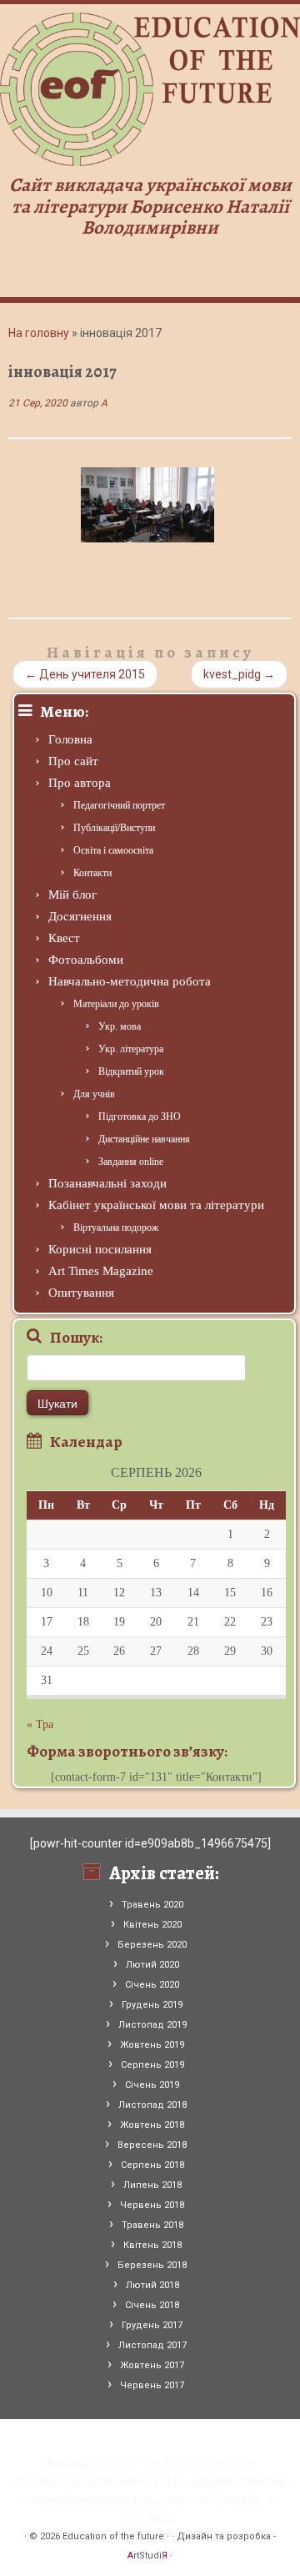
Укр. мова (120, 1026)
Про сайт (73, 761)
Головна (70, 739)
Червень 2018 (152, 2205)
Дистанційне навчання (144, 1139)
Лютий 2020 (152, 1965)
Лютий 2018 (152, 2285)
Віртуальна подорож (116, 1228)
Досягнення (80, 916)
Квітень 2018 (152, 2245)
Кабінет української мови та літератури (156, 1205)
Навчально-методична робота (130, 981)
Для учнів (94, 1094)
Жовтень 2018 (152, 2125)
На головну (39, 333)
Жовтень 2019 (152, 2045)
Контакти (92, 873)
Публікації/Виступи (114, 828)
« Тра (40, 1724)
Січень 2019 (152, 2085)
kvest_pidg (239, 674)
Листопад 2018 (152, 2105)
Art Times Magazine (101, 1271)
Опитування (81, 1293)
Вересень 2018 (152, 2145)
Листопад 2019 (152, 2025)
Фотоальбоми (86, 960)
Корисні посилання (100, 1249)
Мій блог (72, 895)
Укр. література (131, 1049)
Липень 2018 (152, 2185)
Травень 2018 (152, 2225)
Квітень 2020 (152, 1925)
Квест (64, 938)
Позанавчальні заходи (107, 1183)
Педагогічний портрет (119, 805)
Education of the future (113, 2536)
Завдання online (131, 1162)
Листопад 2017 (152, 2345)
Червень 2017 (152, 2385)
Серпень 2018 (152, 2165)
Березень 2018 (152, 2265)
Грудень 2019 (152, 2005)
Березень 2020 (152, 1945)
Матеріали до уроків (116, 1004)
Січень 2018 (152, 2305)
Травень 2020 (152, 1905)
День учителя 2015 (85, 674)
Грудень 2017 (152, 2325)
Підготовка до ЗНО (140, 1117)
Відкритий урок (131, 1071)
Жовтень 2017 (152, 2365)
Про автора (80, 783)
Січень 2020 (152, 1985)
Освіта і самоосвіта (113, 850)
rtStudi (147, 2556)
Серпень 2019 (152, 2065)
